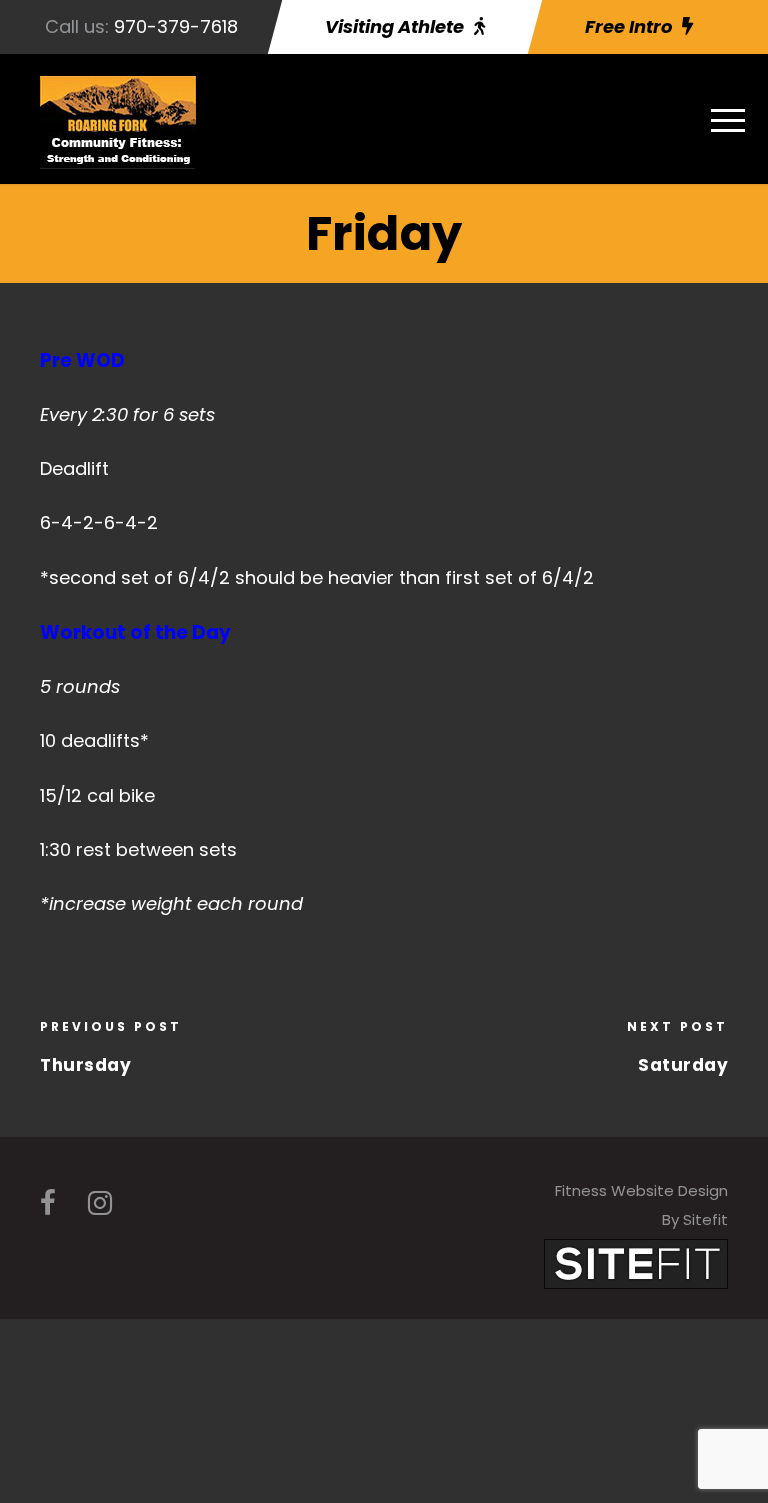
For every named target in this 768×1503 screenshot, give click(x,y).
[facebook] (48, 1203)
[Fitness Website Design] (636, 1262)
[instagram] (100, 1203)
